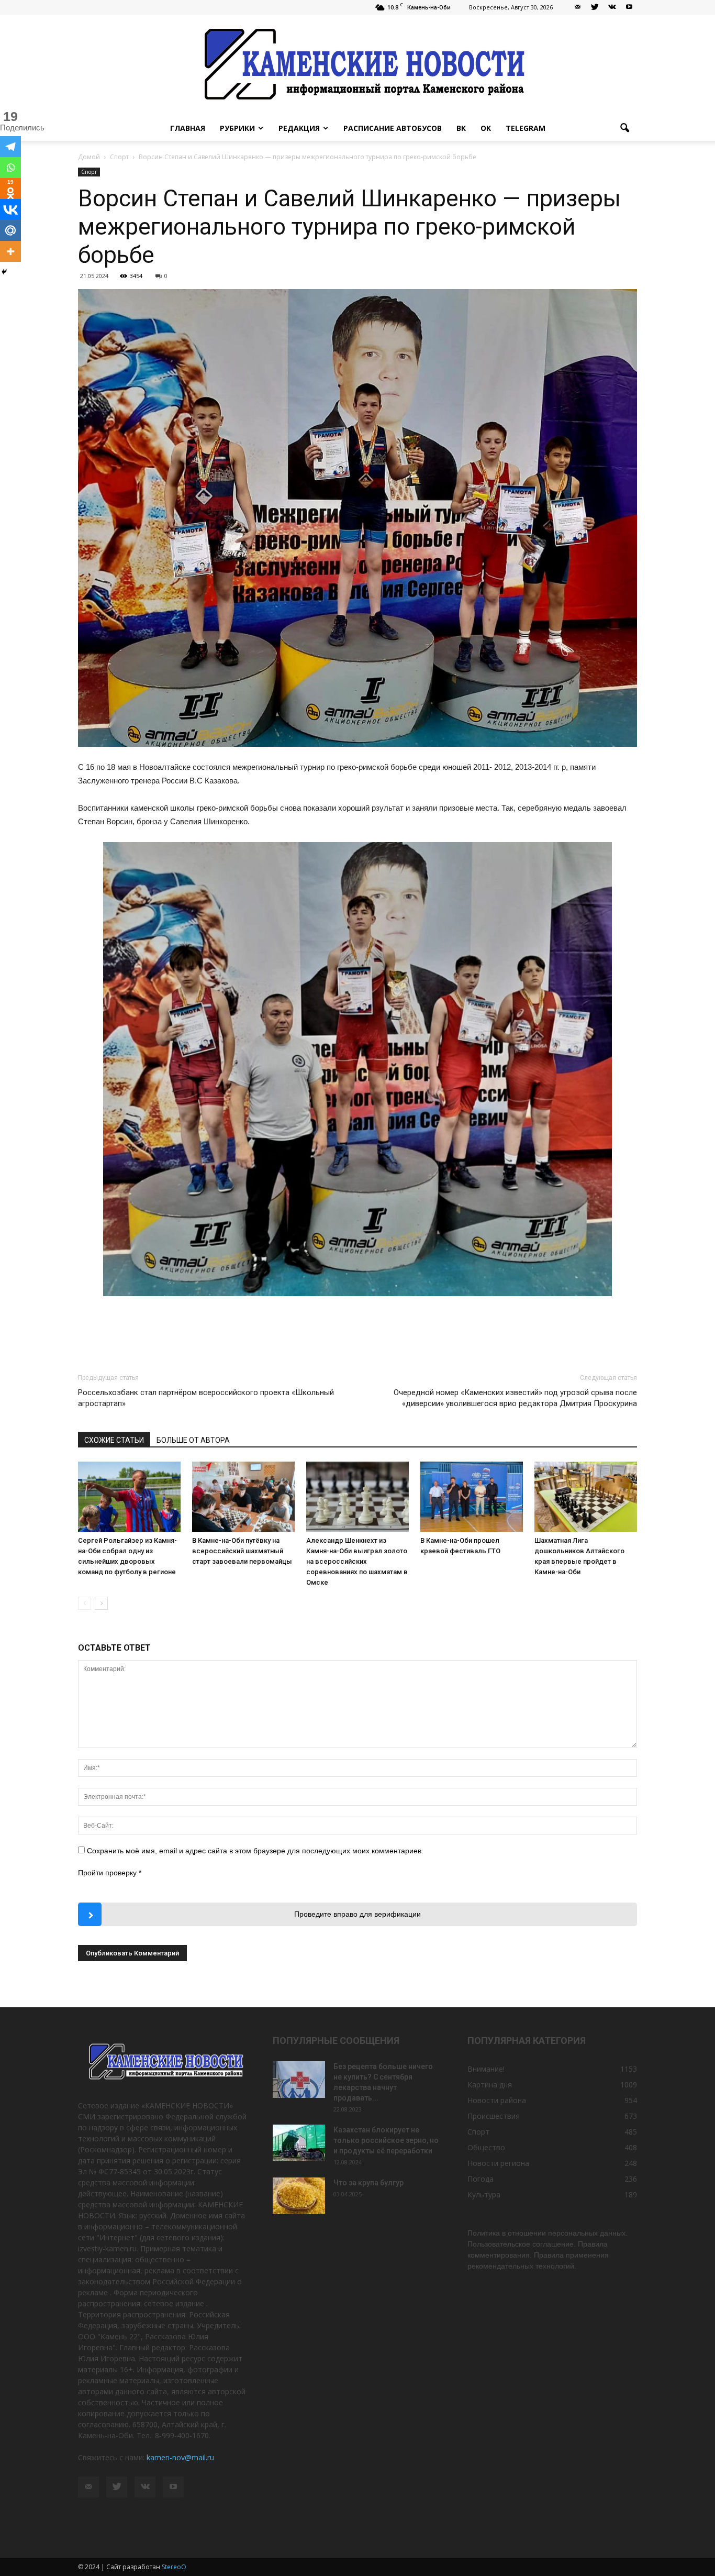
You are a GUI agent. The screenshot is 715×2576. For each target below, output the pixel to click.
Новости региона (498, 2163)
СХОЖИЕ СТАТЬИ (114, 1440)
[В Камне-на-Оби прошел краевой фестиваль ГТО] (472, 1497)
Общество (486, 2147)
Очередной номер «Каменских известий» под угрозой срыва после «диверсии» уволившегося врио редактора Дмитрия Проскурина (515, 1398)
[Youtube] (629, 7)
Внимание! (486, 2069)
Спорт (89, 172)
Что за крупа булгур (368, 2183)
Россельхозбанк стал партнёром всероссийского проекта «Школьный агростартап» (206, 1398)
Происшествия (494, 2116)
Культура (484, 2194)
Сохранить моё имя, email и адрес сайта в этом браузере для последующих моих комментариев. (255, 1851)
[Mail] (577, 7)
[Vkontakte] (10, 209)
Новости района (497, 2100)
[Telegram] (10, 147)
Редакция (299, 128)
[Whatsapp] (10, 168)
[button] (624, 128)
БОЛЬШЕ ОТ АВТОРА (193, 1440)
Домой (89, 157)
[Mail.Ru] (10, 230)
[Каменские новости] (357, 65)
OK (486, 128)
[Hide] (4, 272)
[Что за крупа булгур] (299, 2196)
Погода (481, 2179)
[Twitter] (595, 7)
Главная (188, 128)
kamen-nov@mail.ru (180, 2457)
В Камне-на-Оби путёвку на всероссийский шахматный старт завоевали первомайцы (242, 1551)
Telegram (526, 128)
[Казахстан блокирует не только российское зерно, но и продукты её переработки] (299, 2143)
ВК (461, 128)
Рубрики (237, 128)
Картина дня (490, 2085)
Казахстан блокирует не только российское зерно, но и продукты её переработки (386, 2140)
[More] (10, 251)
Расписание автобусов (393, 128)
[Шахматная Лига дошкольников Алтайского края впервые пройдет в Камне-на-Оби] (586, 1497)
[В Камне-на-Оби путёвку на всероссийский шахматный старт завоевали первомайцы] (243, 1497)
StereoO (174, 2567)
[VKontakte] (612, 7)
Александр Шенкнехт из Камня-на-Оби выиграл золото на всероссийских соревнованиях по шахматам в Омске (357, 1561)
